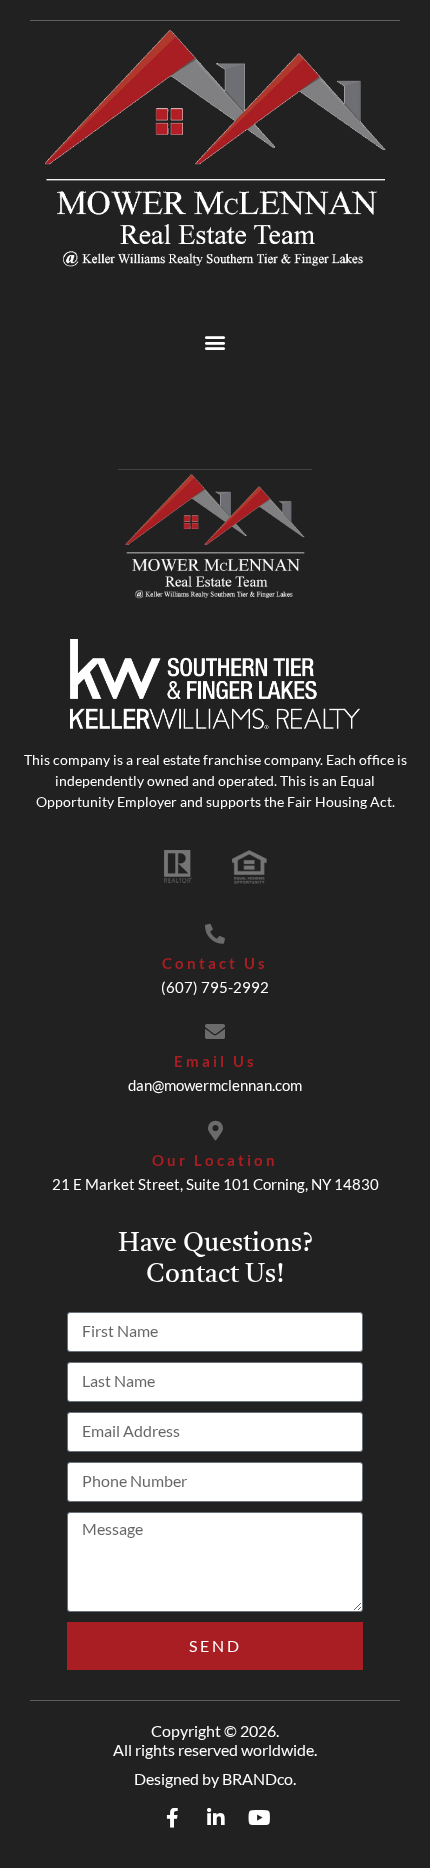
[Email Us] (215, 1032)
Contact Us (215, 963)
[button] (215, 342)
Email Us (215, 1061)
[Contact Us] (215, 934)
